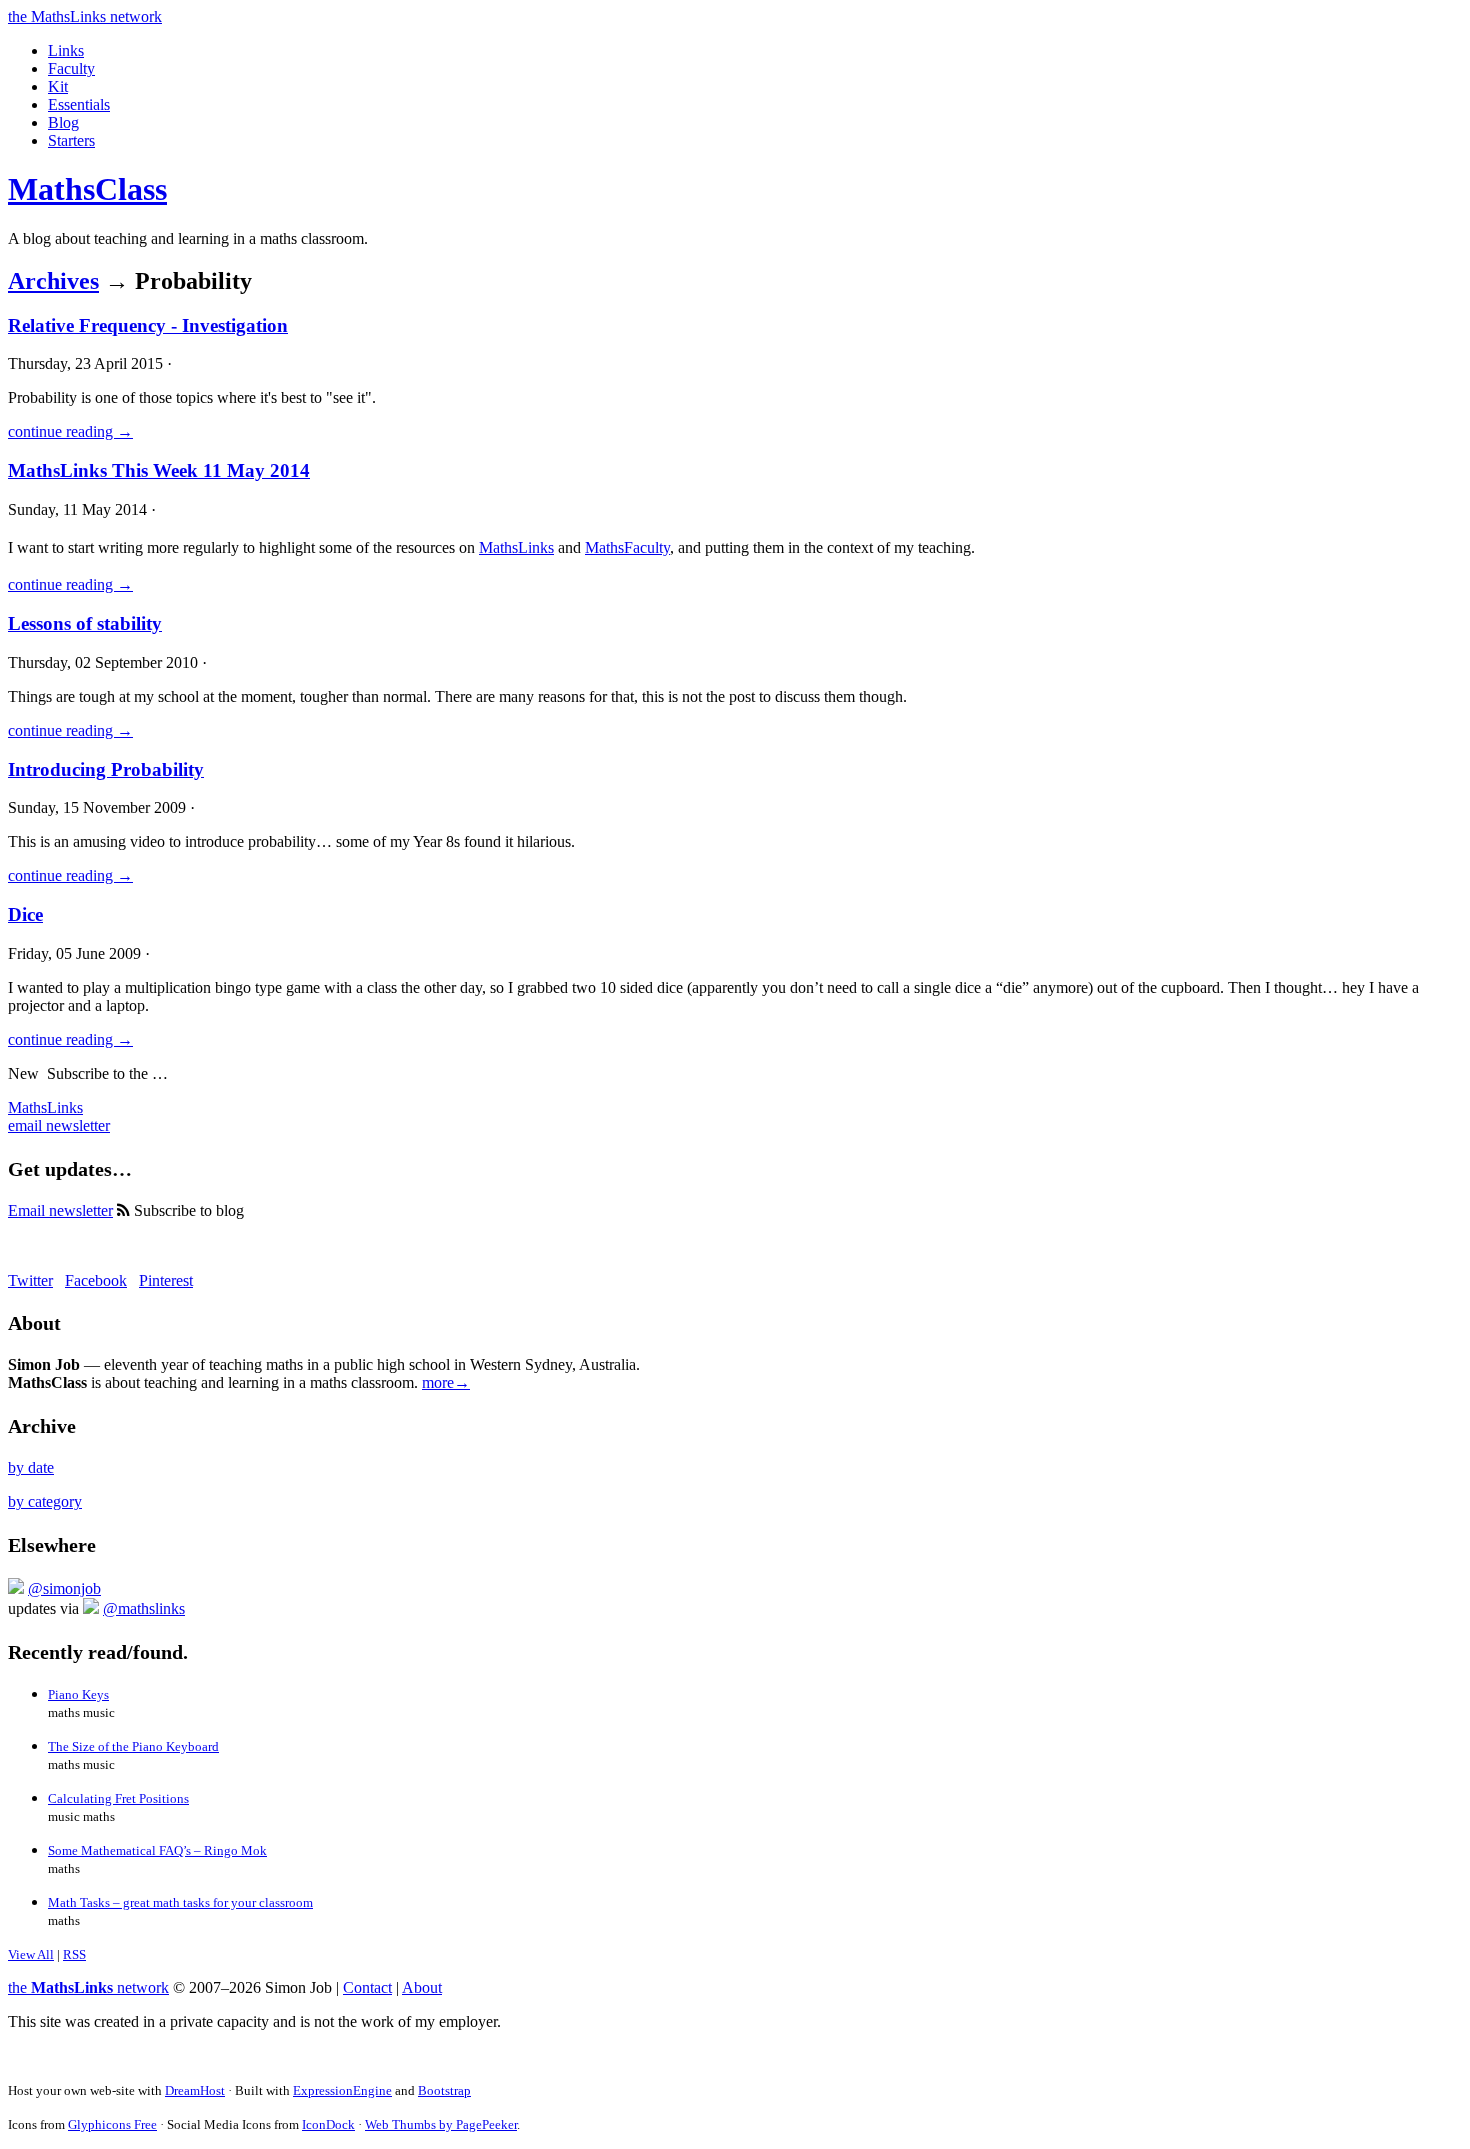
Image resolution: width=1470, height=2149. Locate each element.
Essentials (79, 104)
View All (31, 1954)
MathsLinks (516, 547)
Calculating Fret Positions (118, 1798)
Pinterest (166, 1280)
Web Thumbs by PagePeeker (441, 2124)
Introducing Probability (106, 769)
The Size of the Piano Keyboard (133, 1746)
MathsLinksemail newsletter (59, 1116)
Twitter (30, 1280)
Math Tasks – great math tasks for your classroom (180, 1902)
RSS (74, 1954)
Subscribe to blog (187, 1210)
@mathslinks (144, 1608)
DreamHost (195, 2090)
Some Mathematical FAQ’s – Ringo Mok (157, 1850)
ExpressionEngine (342, 2090)
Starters (71, 140)
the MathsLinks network (85, 16)
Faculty (71, 68)
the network (88, 1987)
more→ (446, 1382)
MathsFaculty (627, 547)
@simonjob (64, 1588)
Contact (367, 1987)
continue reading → (70, 431)
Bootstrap (444, 2090)
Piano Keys (78, 1694)
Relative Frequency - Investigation (148, 325)
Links (66, 50)
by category (45, 1501)
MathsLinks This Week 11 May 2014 (159, 470)
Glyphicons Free (112, 2124)
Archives (53, 281)
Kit (58, 86)
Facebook (96, 1280)
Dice (25, 914)
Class (87, 189)
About (422, 1987)
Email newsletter (60, 1210)
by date (31, 1467)
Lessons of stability (85, 623)
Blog (63, 122)
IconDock (328, 2124)
